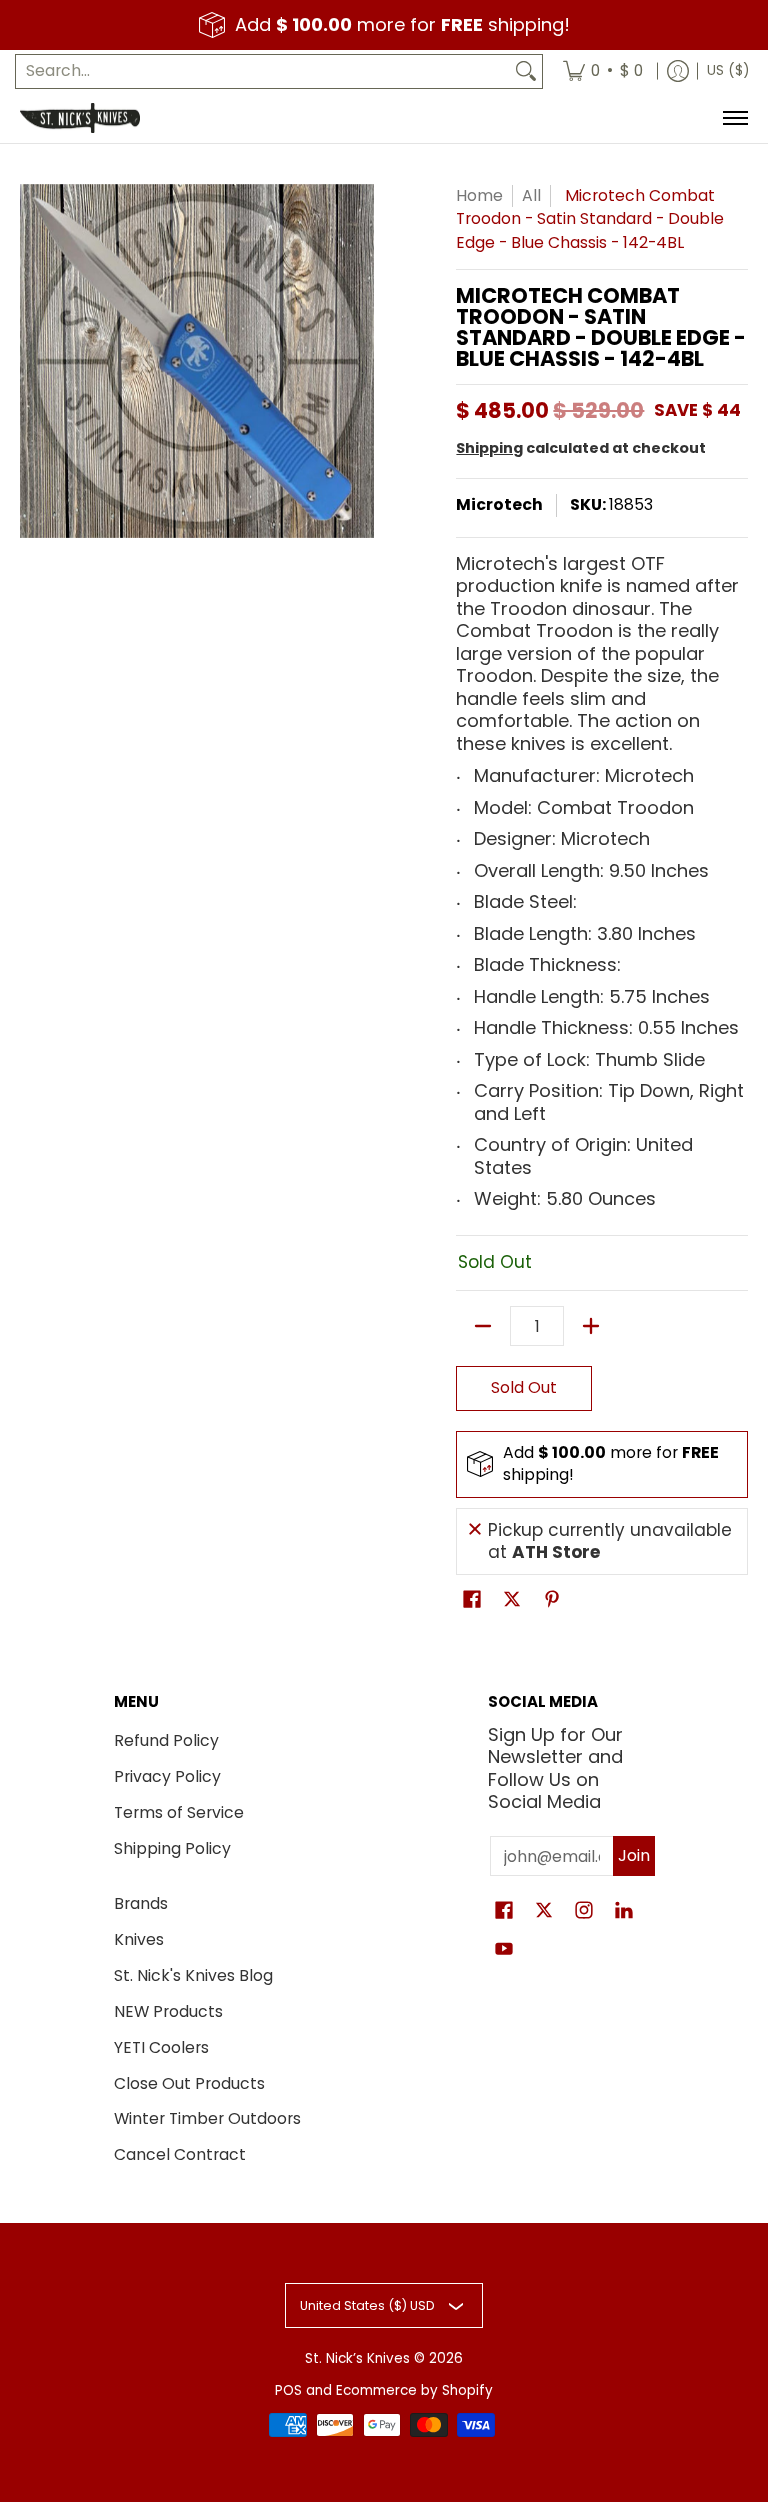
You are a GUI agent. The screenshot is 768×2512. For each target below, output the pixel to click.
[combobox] (263, 71)
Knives (139, 1939)
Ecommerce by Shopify (414, 2390)
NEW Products (168, 2011)
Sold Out (524, 1387)
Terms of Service (179, 1812)
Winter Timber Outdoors (207, 2118)
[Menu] (734, 118)
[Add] (591, 1326)
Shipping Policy (172, 1848)
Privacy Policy (167, 1776)
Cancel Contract (180, 2154)
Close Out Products (189, 2083)
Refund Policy (166, 1740)
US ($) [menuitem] (728, 70)
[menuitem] (603, 71)
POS (288, 2390)
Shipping (489, 448)
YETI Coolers (161, 2047)
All (531, 195)
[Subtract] (483, 1326)
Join (634, 1855)
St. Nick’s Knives (357, 2358)
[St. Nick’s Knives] (80, 118)
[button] (472, 1601)
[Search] (526, 71)
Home (479, 195)
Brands (141, 1903)
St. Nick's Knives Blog (193, 1975)
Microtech (499, 504)
